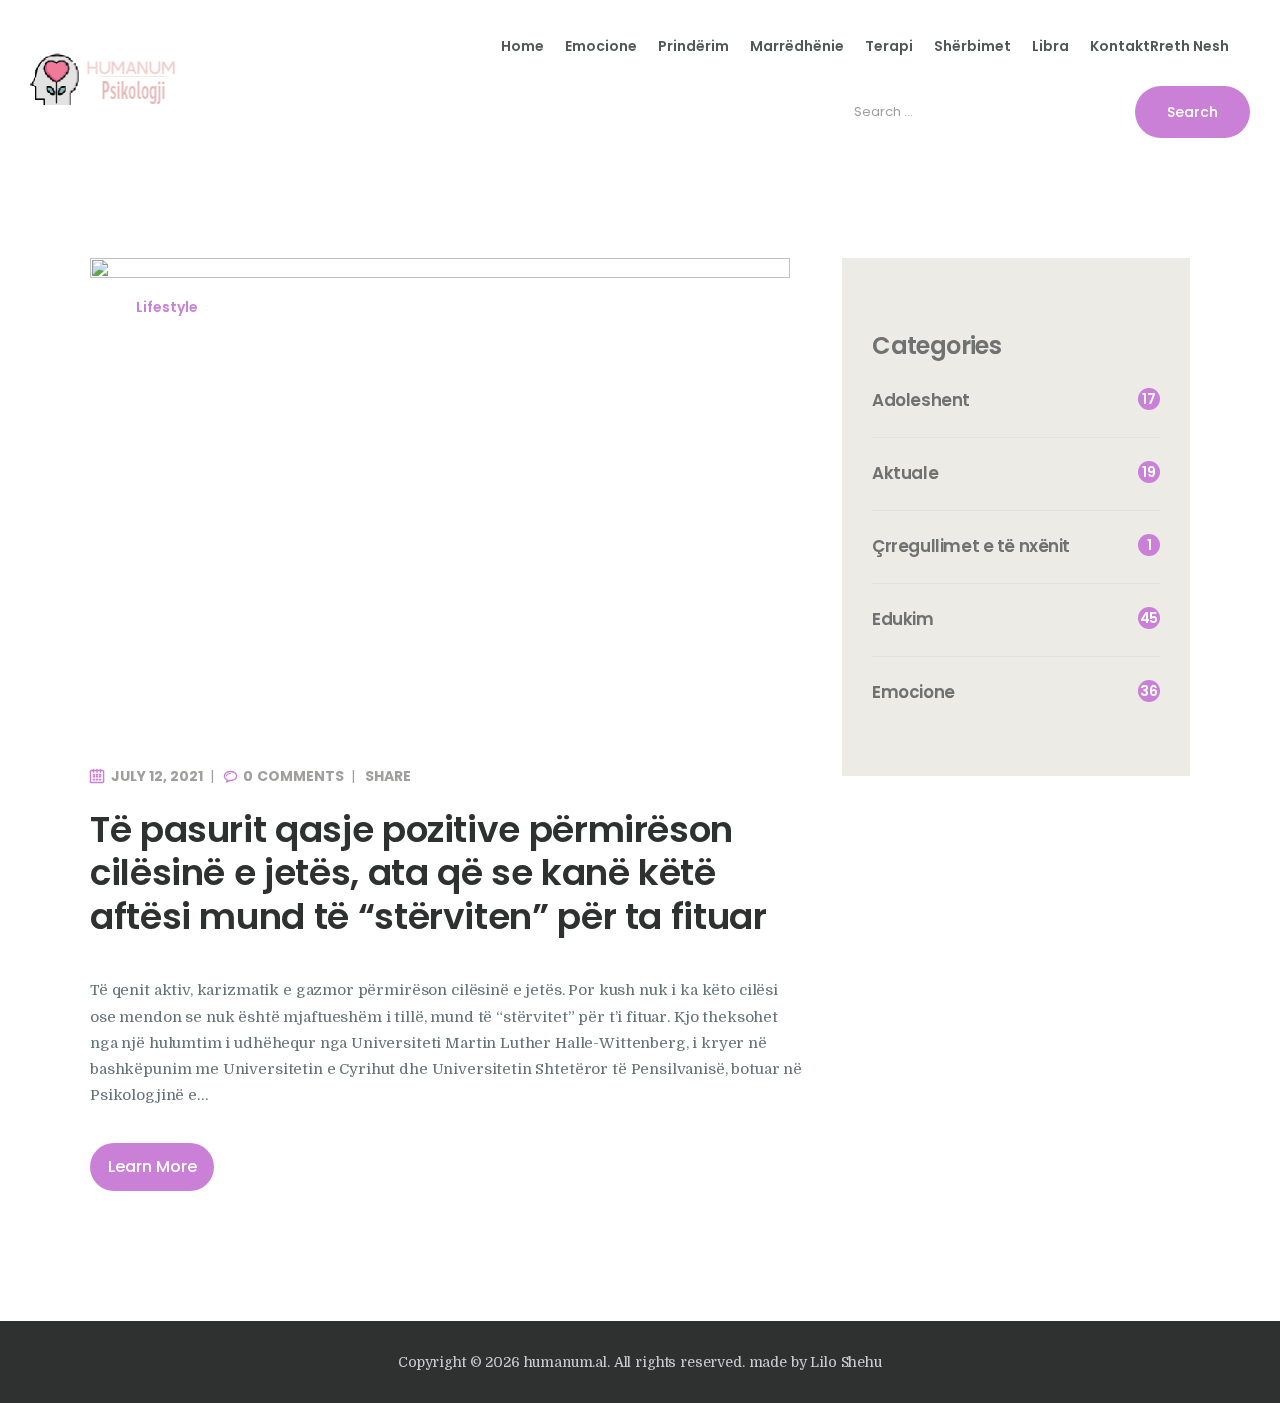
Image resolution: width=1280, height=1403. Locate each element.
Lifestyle (167, 307)
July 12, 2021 (157, 776)
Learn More (152, 1166)
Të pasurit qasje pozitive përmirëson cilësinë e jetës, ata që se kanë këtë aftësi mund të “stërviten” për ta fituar (428, 873)
